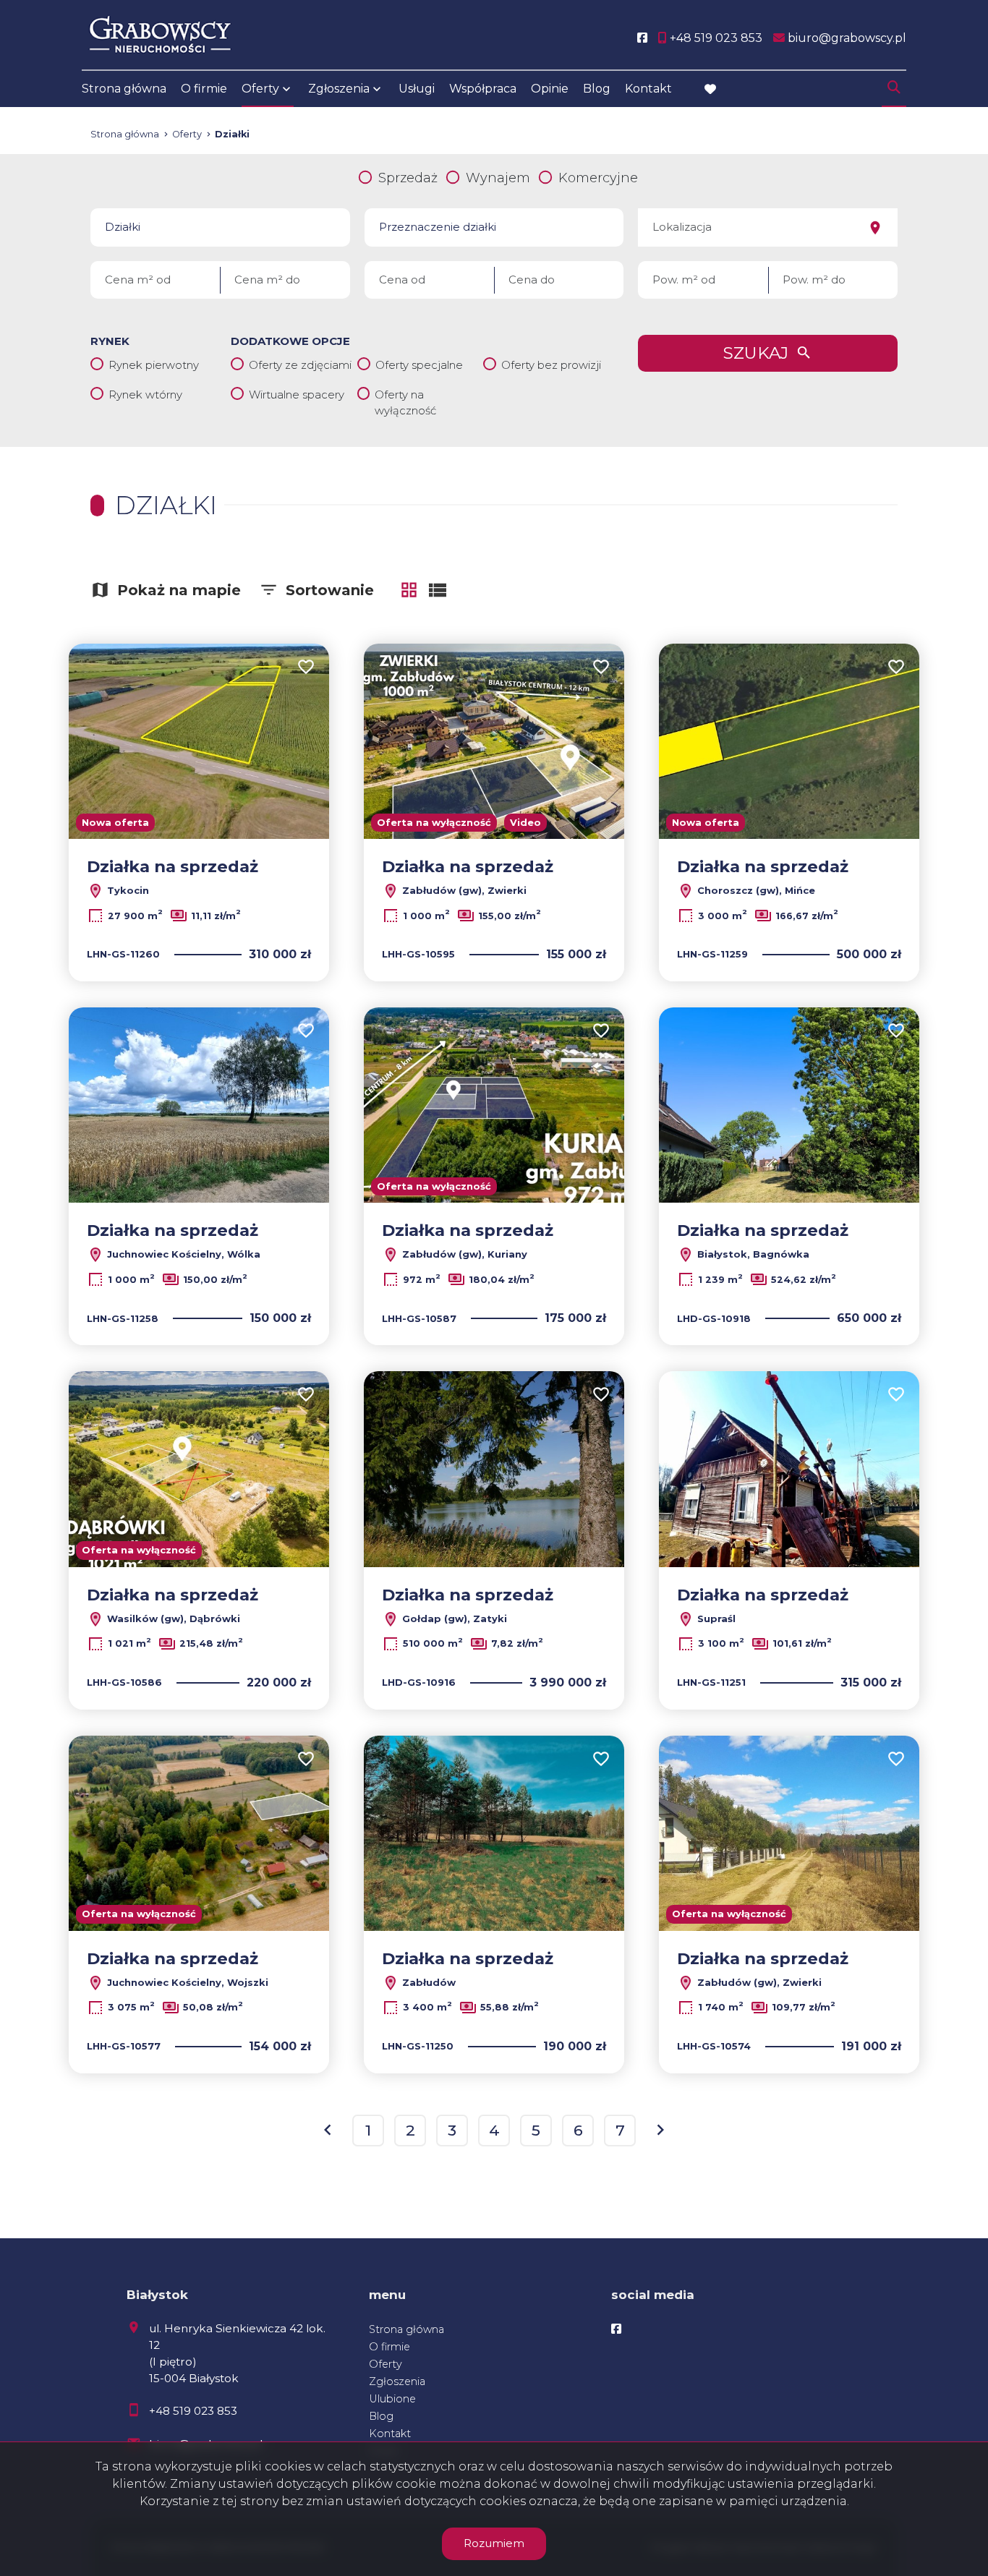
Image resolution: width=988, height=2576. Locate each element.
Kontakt (648, 89)
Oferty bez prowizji (551, 365)
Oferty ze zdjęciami (300, 365)
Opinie (550, 89)
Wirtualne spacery (297, 394)
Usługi (417, 89)
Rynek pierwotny (154, 365)
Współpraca (483, 89)
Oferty (260, 89)
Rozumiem (494, 2543)
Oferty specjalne (419, 365)
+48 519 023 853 (193, 2411)
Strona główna (124, 89)
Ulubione (392, 2399)
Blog (597, 89)
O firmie (204, 89)
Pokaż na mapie (179, 590)
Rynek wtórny (145, 394)
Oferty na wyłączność (405, 403)
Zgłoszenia (397, 2381)
